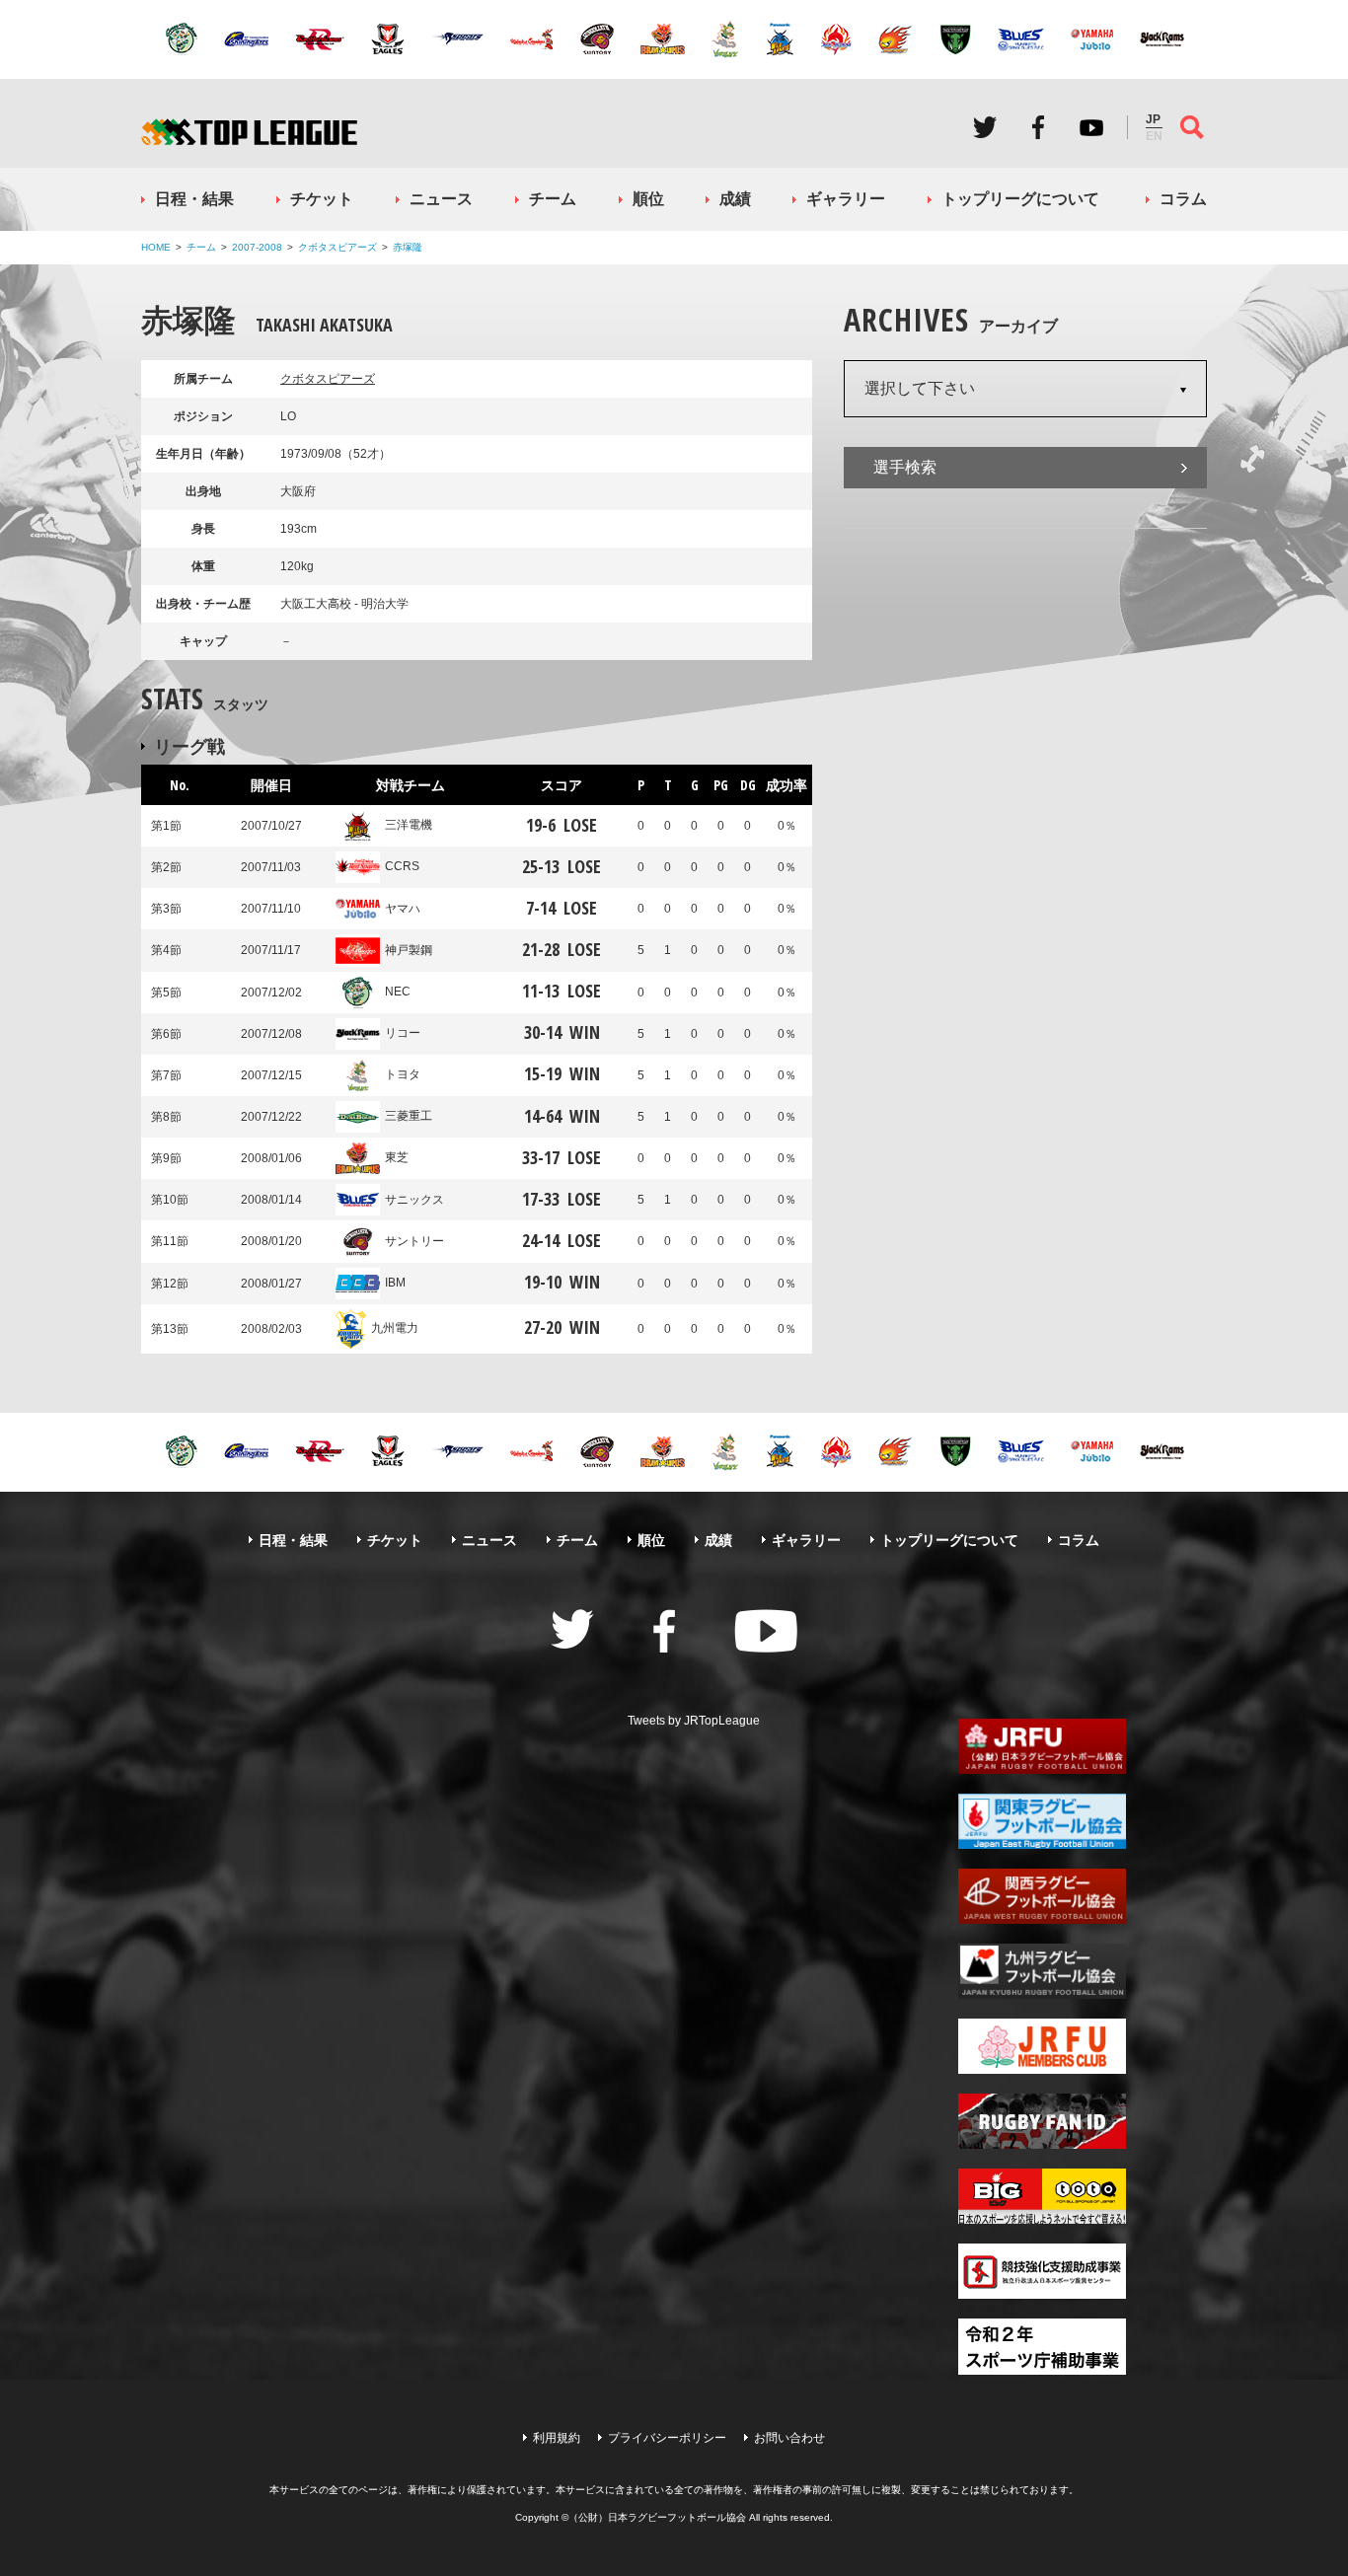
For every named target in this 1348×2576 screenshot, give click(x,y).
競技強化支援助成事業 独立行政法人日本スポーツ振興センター (1042, 2271)
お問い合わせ (789, 2438)
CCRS (402, 866)
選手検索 (905, 467)
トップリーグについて (1020, 199)
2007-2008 (257, 247)
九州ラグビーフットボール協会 (1042, 1971)
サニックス (414, 1200)
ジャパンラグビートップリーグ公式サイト (249, 132)
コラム (1183, 199)
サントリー (414, 1241)
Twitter (985, 127)
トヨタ (403, 1074)
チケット (322, 199)
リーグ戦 (189, 746)
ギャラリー (846, 199)
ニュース (441, 199)
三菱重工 (409, 1116)
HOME (156, 247)
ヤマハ (403, 909)
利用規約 (557, 2438)
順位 (648, 199)
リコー (403, 1033)
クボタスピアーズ (337, 247)
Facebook (1038, 127)
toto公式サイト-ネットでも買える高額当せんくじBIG (1042, 2196)
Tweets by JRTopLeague (694, 1721)
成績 (735, 199)
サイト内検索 (1192, 127)
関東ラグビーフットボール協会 (1042, 1821)
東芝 (397, 1157)
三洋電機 (409, 825)
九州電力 (395, 1328)
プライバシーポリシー (667, 2438)
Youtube (1091, 127)
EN (1154, 136)
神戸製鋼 (409, 950)
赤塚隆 (408, 247)
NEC (398, 992)
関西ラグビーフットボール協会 (1042, 1896)
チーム (553, 199)
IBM (395, 1283)
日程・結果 (194, 199)
